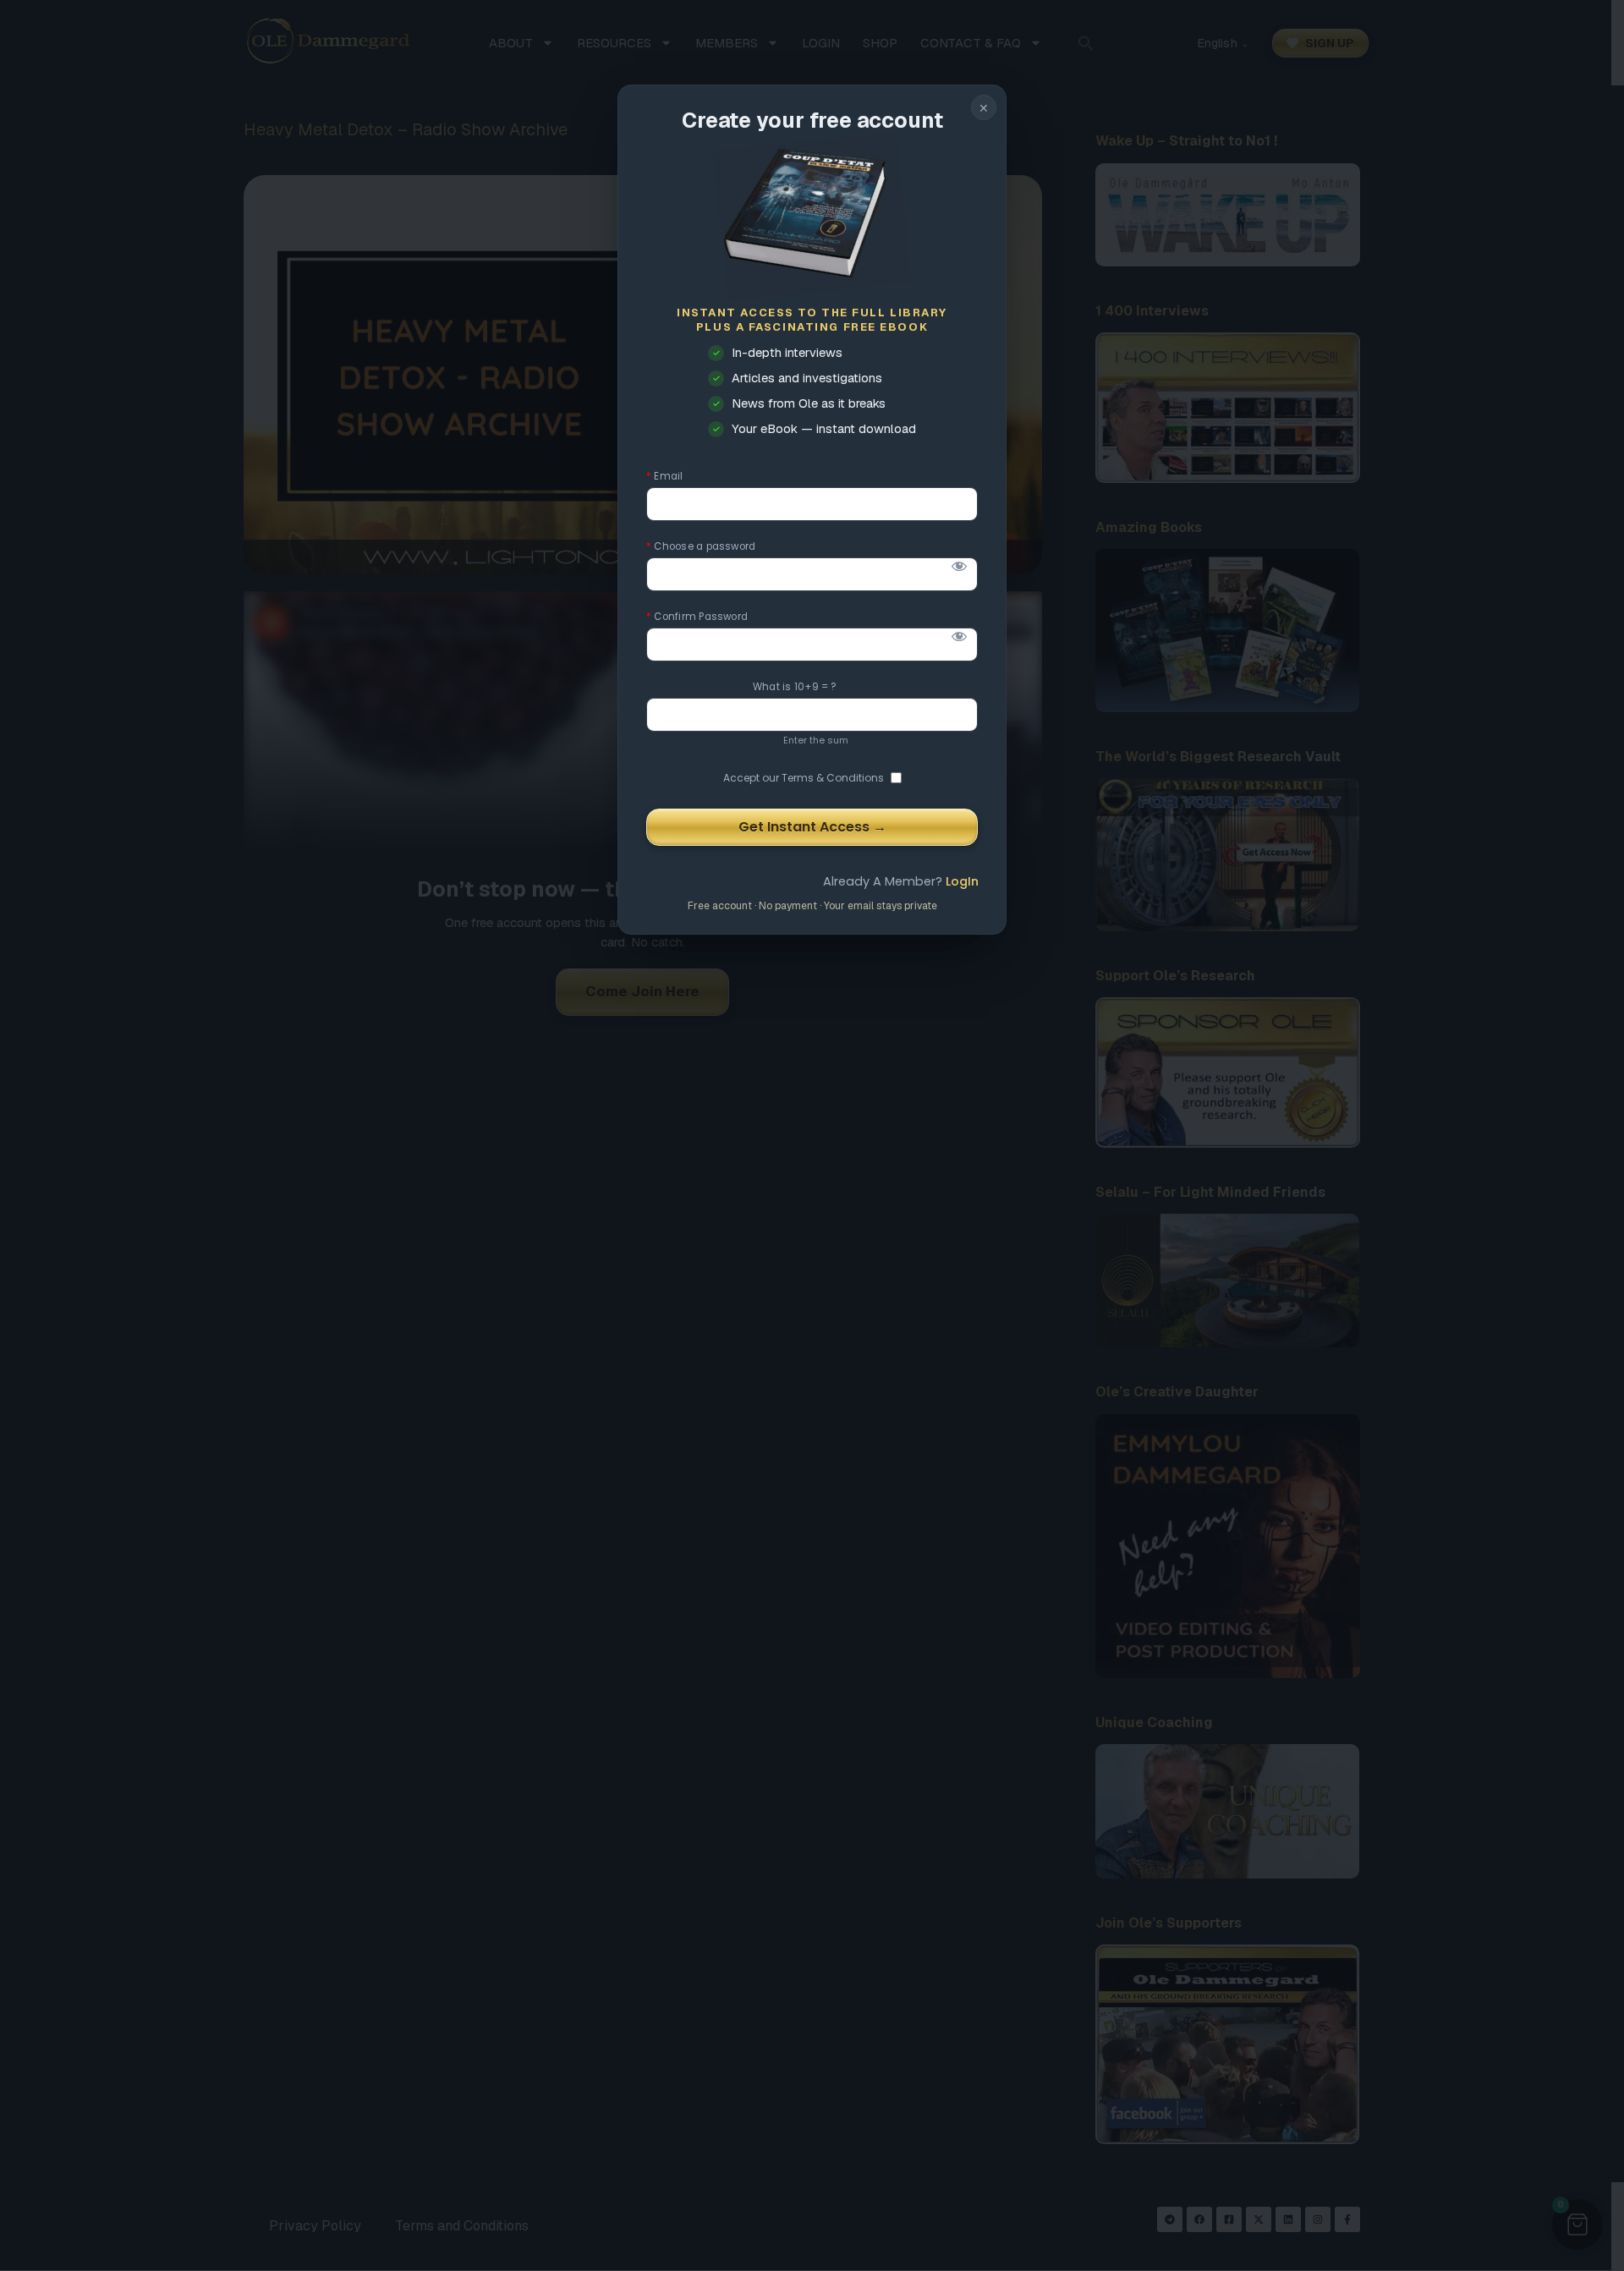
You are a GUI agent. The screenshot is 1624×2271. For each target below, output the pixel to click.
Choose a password (701, 547)
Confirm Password (697, 617)
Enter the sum (816, 740)
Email (665, 477)
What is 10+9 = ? (795, 687)
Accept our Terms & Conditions (804, 778)
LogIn (962, 881)
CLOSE (984, 107)
